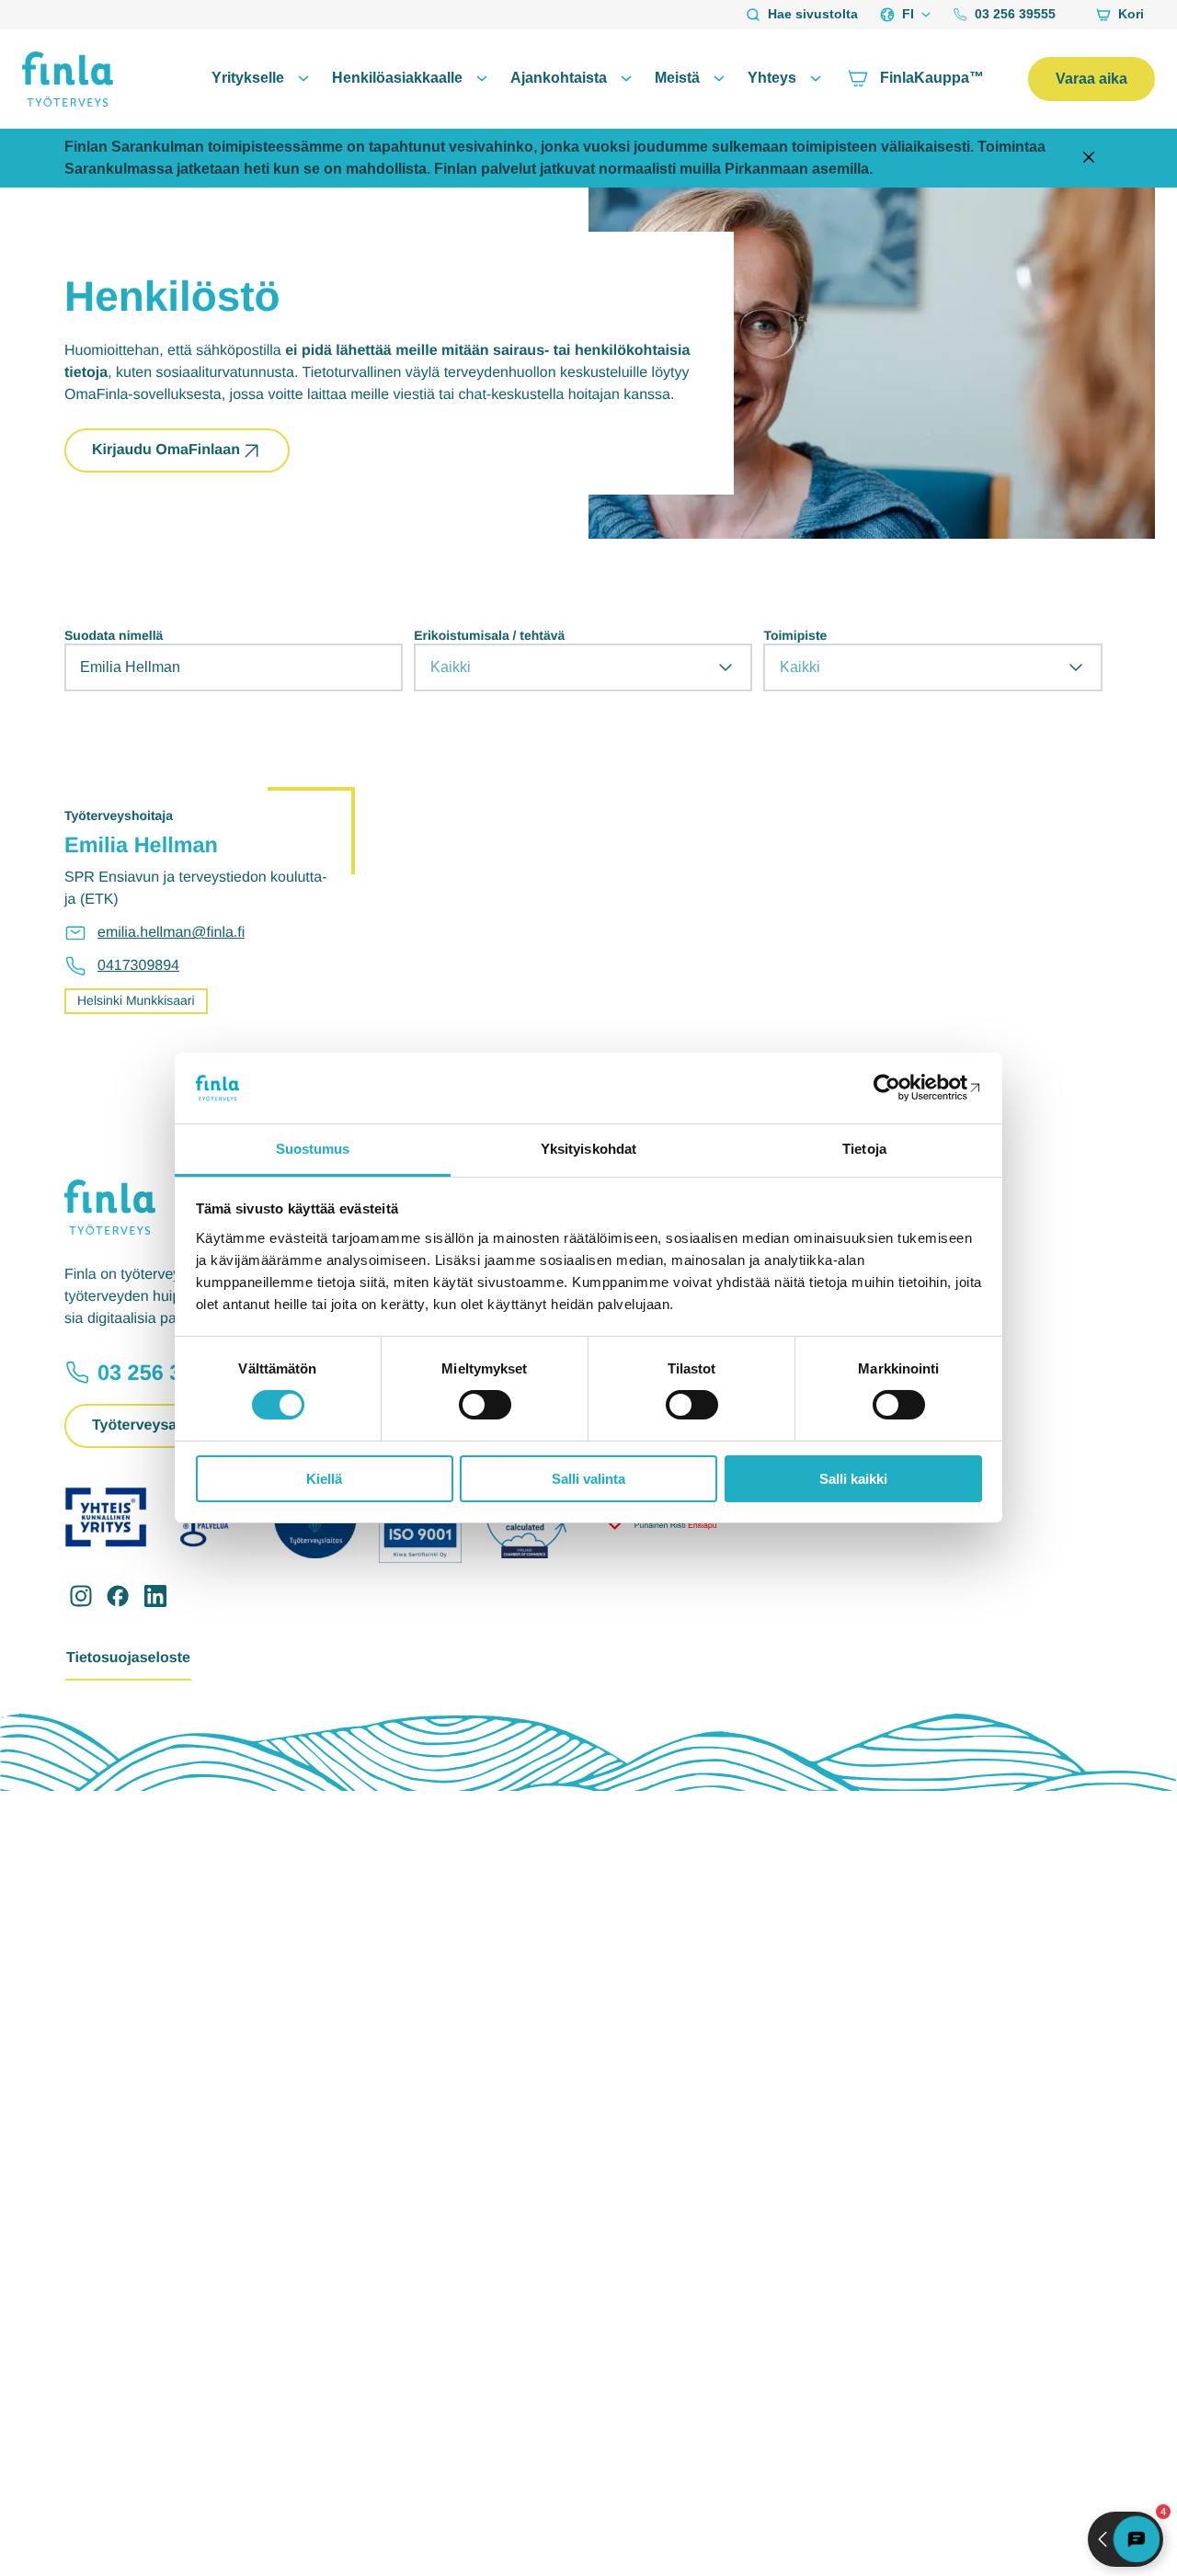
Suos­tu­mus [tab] (313, 1149)
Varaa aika (1091, 79)
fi (908, 14)
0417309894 (138, 966)
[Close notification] (1089, 159)
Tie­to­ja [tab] (864, 1149)
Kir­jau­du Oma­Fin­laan (166, 450)
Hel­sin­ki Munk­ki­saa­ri (136, 1000)
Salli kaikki (853, 1479)
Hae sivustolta (813, 14)
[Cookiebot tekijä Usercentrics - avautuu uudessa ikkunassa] (902, 1088)
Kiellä (324, 1479)
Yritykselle (248, 78)
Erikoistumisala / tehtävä (489, 635)
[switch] (485, 1405)
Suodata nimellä (114, 635)
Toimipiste (795, 635)
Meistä (677, 78)
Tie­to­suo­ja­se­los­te (128, 1658)
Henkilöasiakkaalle (397, 78)
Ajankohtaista (559, 78)
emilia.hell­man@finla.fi (171, 933)
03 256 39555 (1015, 14)
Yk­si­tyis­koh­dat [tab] (588, 1149)
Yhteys (772, 78)
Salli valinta (588, 1479)
